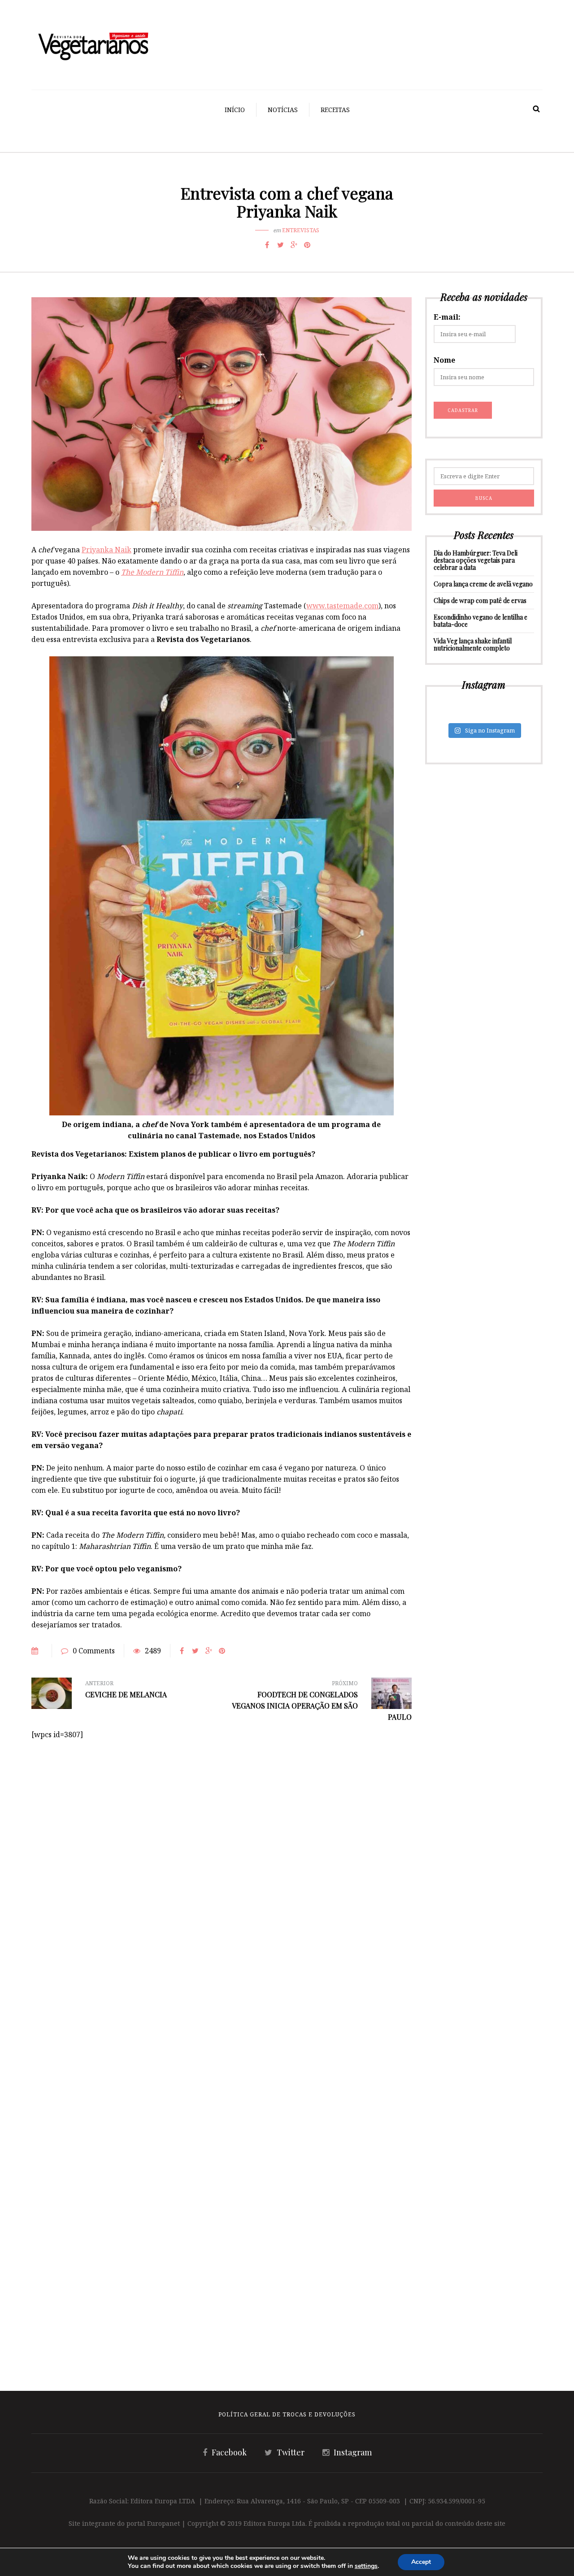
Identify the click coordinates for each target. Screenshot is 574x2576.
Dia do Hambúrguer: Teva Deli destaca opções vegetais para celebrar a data (476, 560)
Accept (421, 2562)
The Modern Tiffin (152, 572)
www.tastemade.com (342, 606)
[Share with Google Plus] (294, 245)
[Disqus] (222, 1852)
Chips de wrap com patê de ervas (480, 601)
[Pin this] (307, 245)
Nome (444, 360)
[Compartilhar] (267, 245)
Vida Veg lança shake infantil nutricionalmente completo (473, 644)
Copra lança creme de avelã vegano (483, 584)
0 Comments (94, 1651)
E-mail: (447, 317)
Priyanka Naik (107, 550)
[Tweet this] (280, 245)
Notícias (283, 110)
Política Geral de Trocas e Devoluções (287, 2414)
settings (366, 2566)
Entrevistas (301, 230)
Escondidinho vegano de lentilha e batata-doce (481, 621)
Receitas (335, 110)
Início (235, 110)
